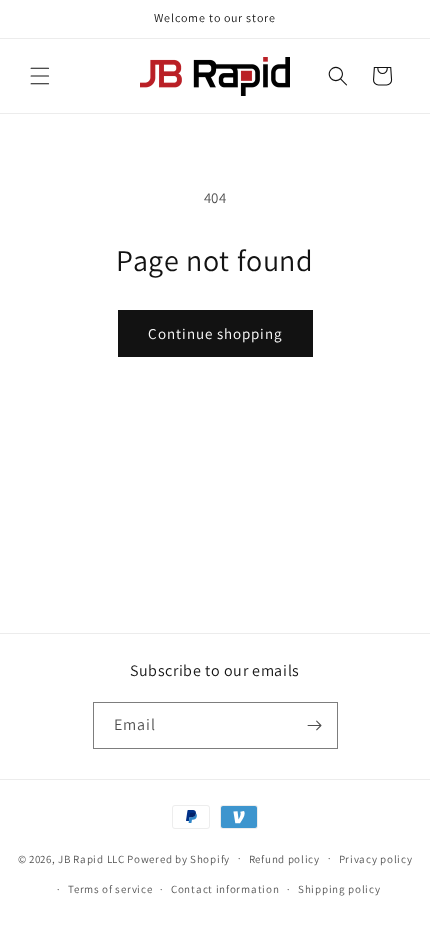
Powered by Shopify (178, 858)
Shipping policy (339, 889)
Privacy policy (376, 859)
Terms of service (110, 889)
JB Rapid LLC (91, 858)
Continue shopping (215, 333)
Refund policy (284, 859)
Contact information (225, 889)
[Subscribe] (315, 725)
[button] (40, 76)
